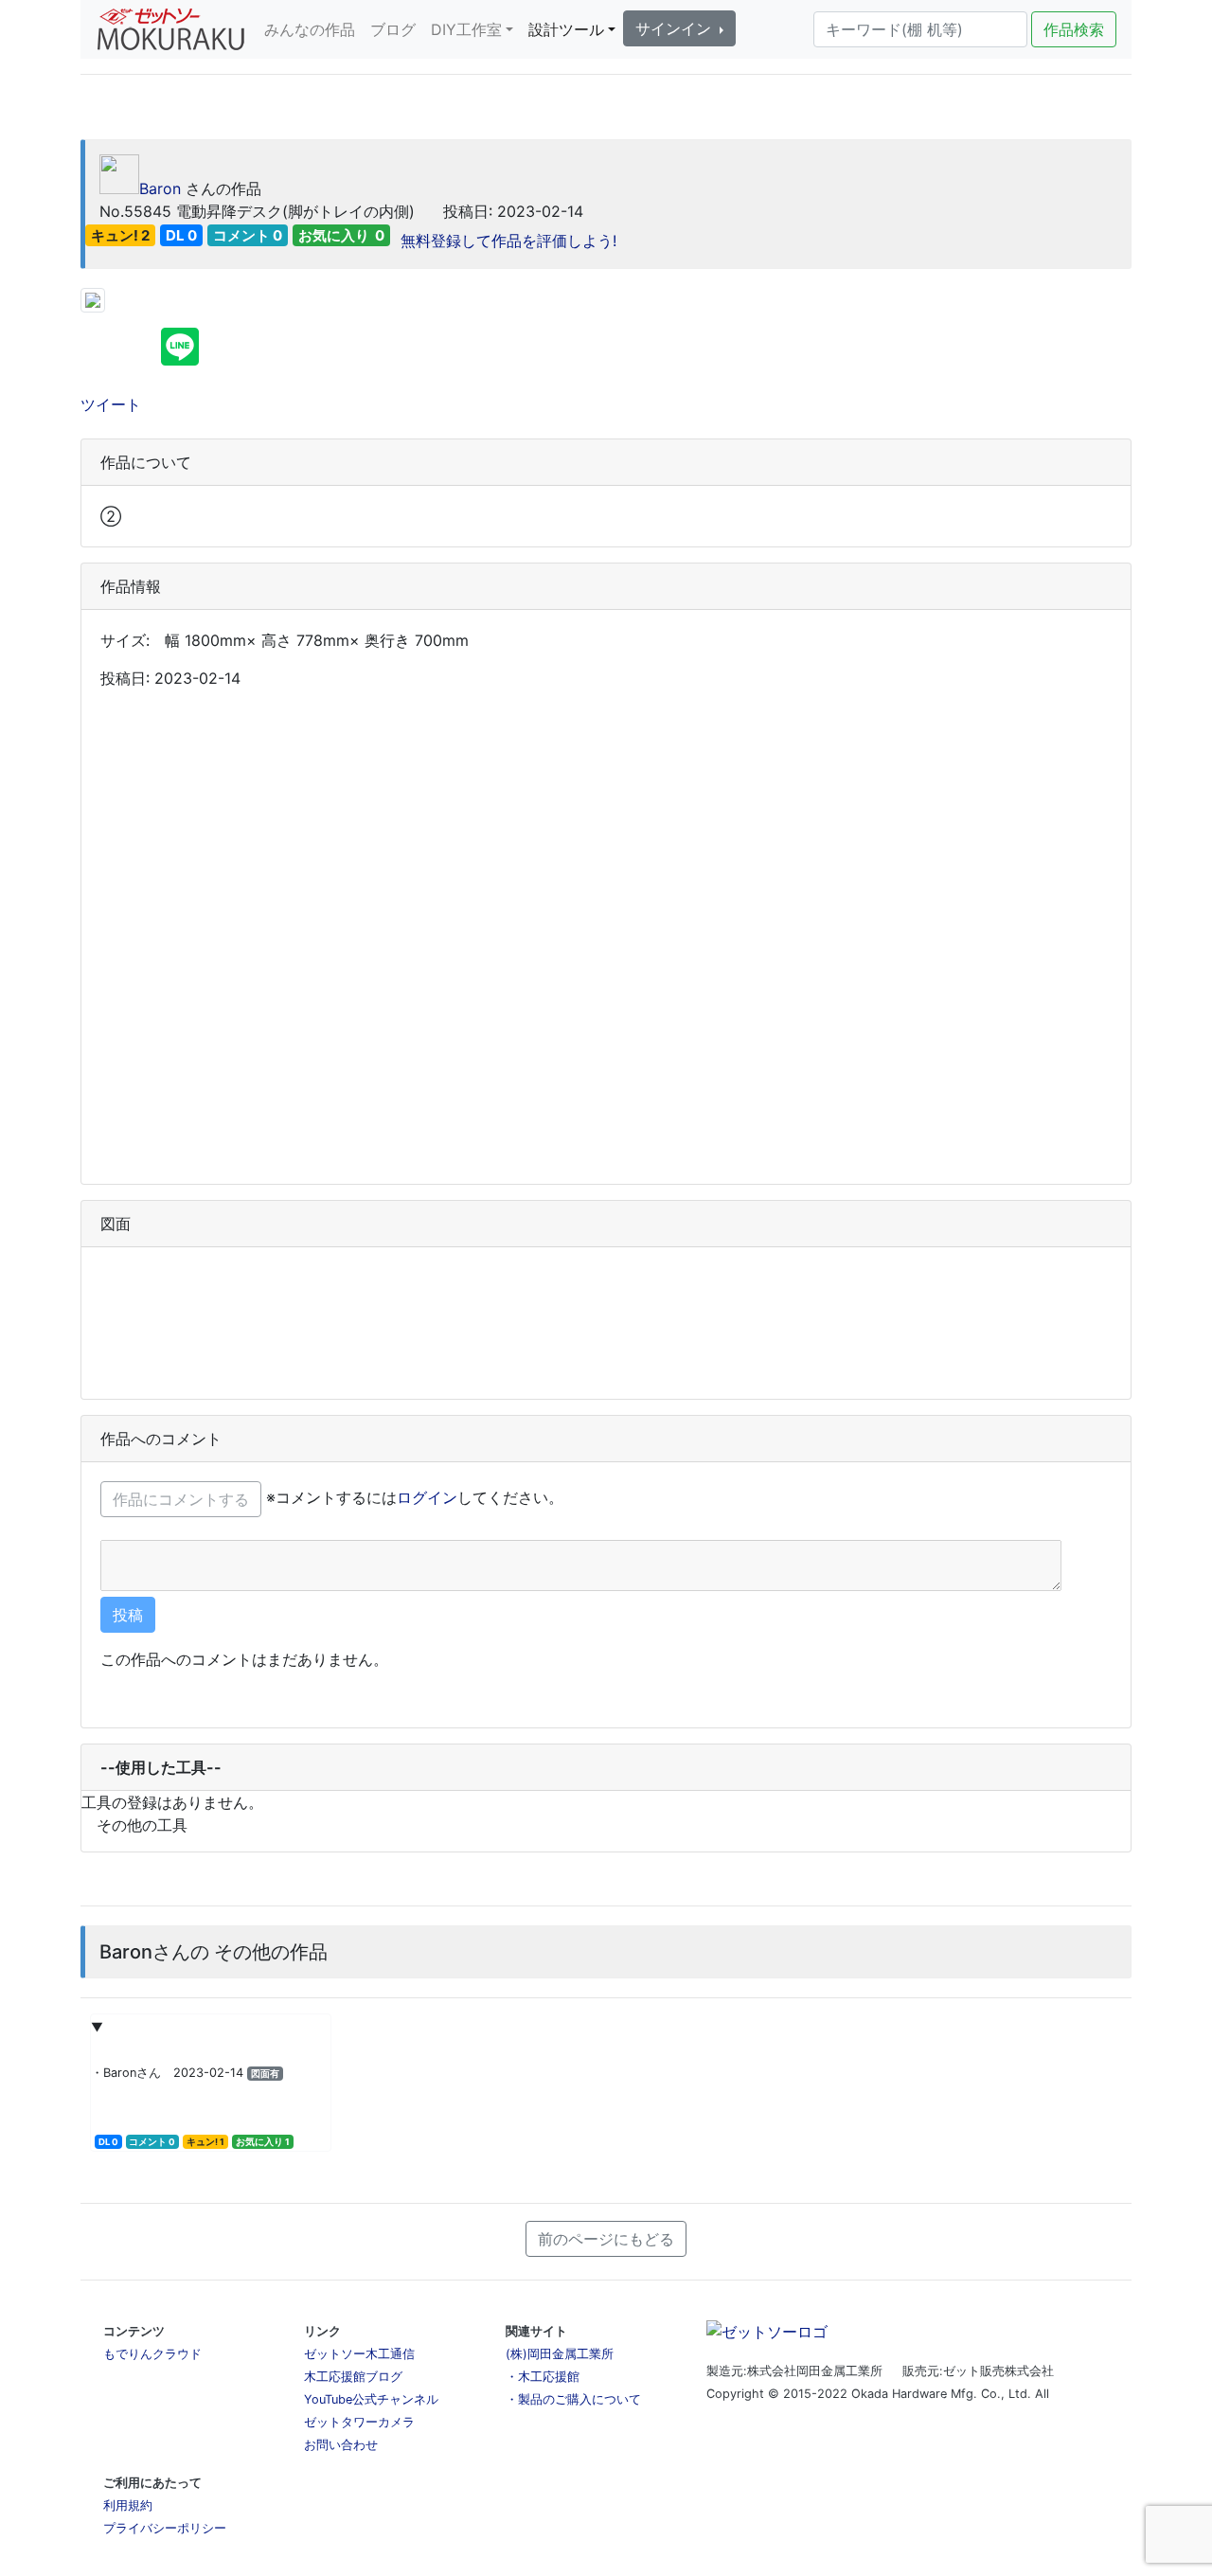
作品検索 (1074, 29)
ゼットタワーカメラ (359, 2422)
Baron (160, 188)
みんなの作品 (310, 29)
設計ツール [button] (566, 29)
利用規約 (128, 2505)
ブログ (393, 29)
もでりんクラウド (152, 2354)
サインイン (676, 28)
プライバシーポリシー (165, 2528)
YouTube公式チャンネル (371, 2399)
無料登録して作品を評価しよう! (506, 241)
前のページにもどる (606, 2239)
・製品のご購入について (573, 2399)
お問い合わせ (341, 2445)
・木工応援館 (543, 2377)
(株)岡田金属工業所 (560, 2354)
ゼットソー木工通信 (359, 2354)
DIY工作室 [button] (466, 29)
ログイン (427, 1497)
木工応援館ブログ (353, 2377)
